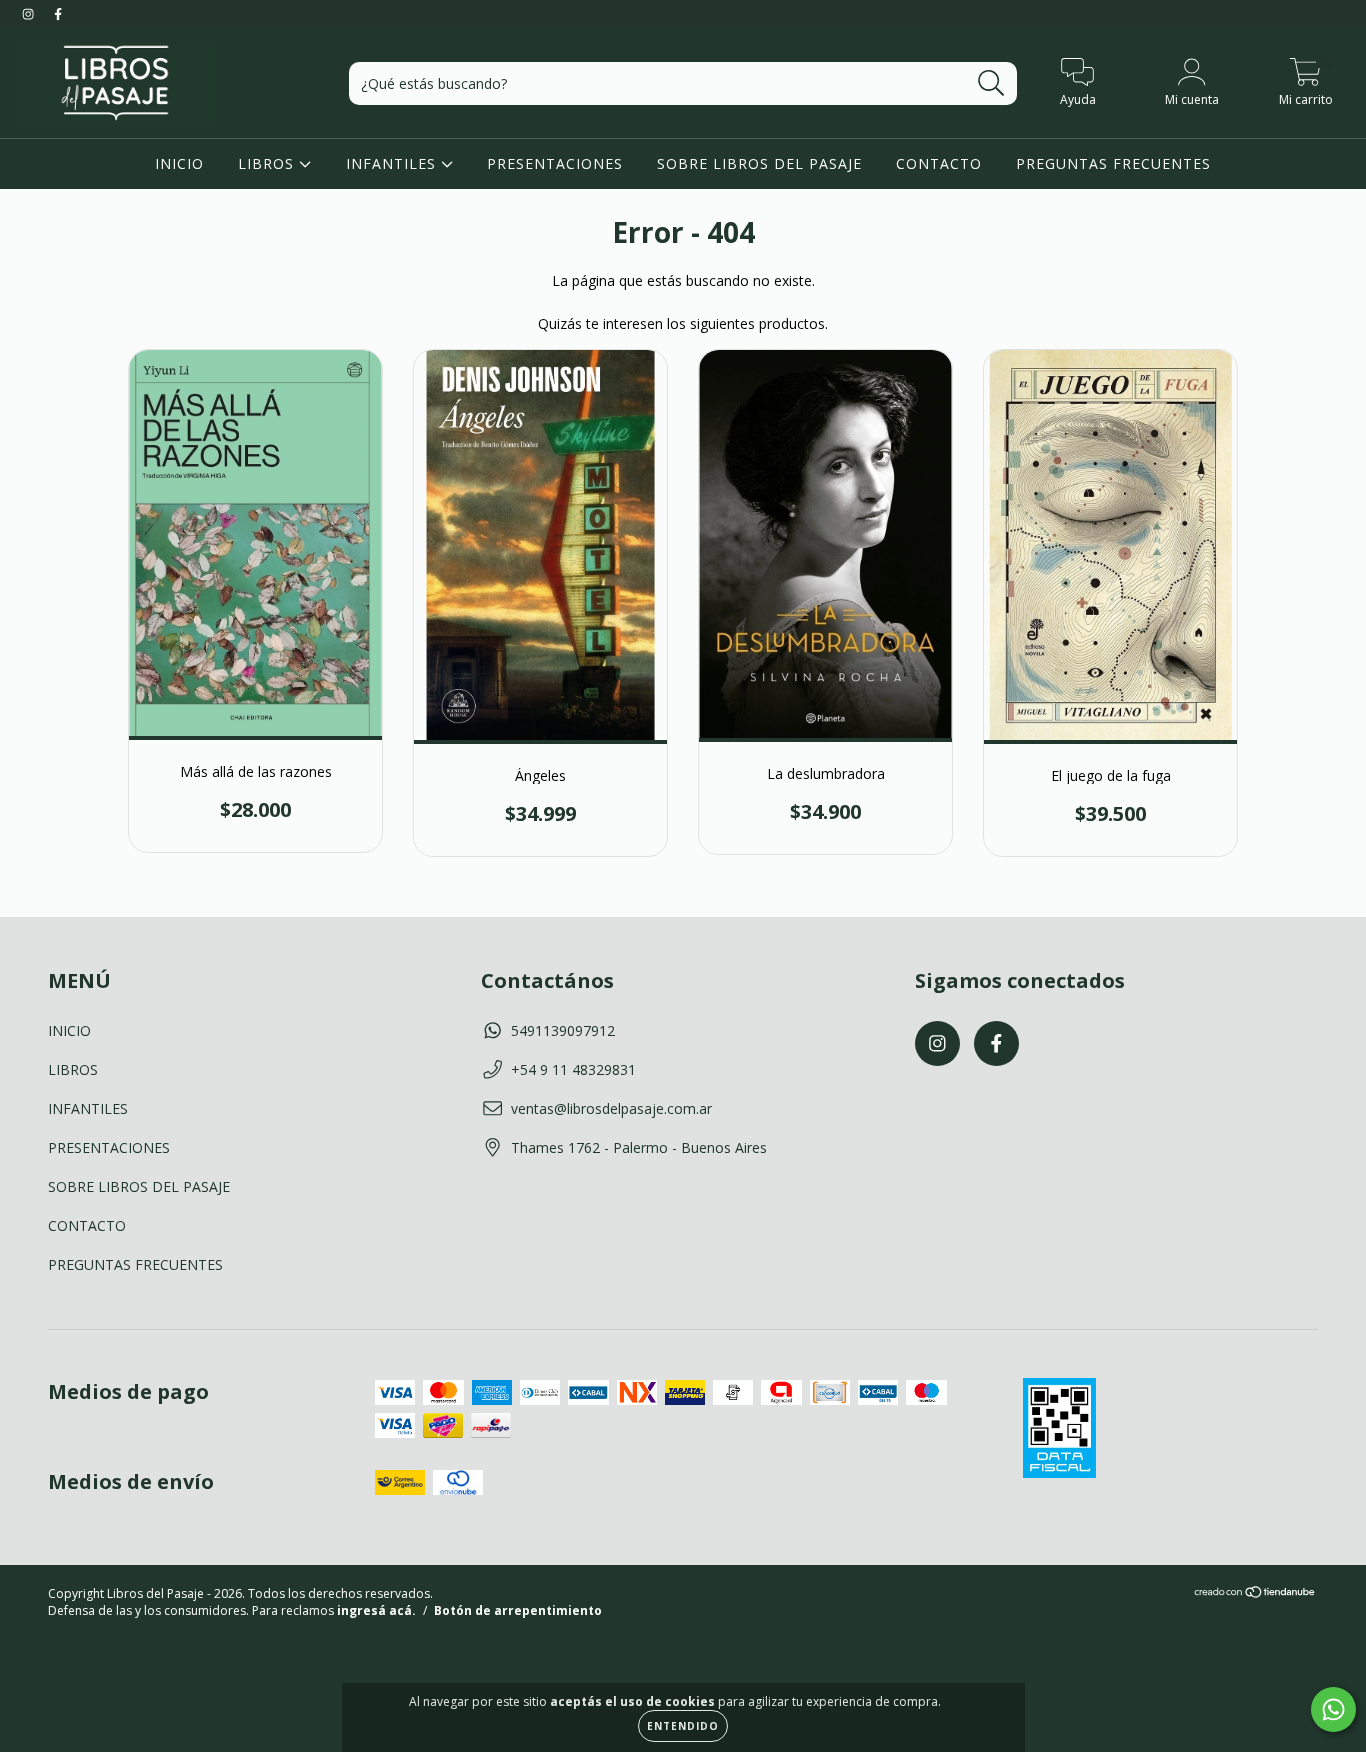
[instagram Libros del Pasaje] (30, 13)
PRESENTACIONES (555, 163)
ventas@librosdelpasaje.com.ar (611, 1108)
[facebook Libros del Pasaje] (58, 13)
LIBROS (268, 163)
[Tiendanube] (1255, 1594)
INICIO (179, 163)
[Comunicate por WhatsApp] (1333, 1709)
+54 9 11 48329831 (573, 1069)
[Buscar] (991, 83)
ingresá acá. (376, 1610)
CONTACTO (939, 163)
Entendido (683, 1726)
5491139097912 (563, 1030)
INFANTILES (393, 163)
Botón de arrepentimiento (518, 1610)
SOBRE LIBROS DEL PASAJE (759, 163)
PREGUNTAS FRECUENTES (1113, 163)
